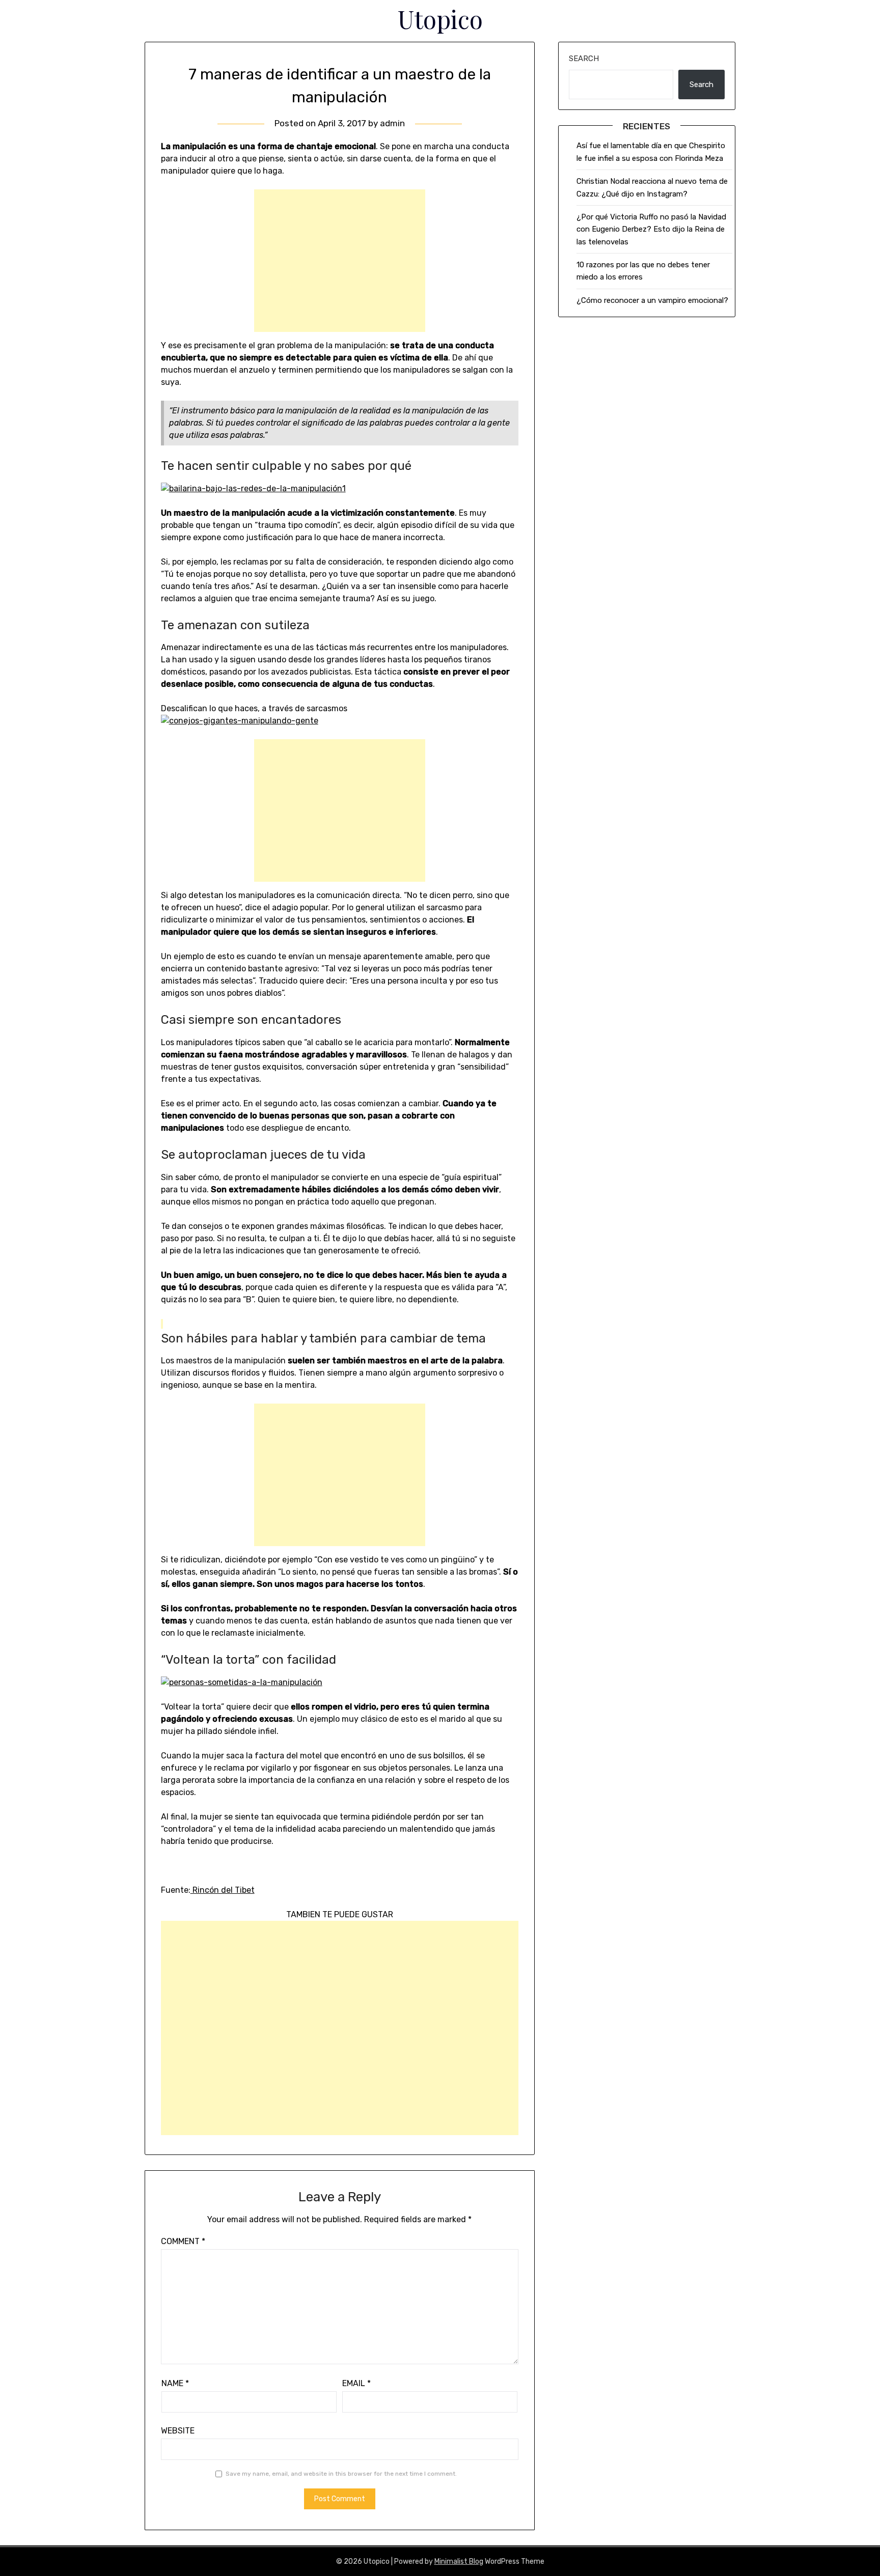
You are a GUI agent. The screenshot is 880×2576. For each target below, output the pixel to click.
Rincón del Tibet (223, 1890)
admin (392, 123)
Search (584, 59)
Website (178, 2431)
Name (175, 2383)
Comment (183, 2241)
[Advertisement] (340, 261)
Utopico (440, 19)
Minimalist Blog (459, 2561)
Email (356, 2383)
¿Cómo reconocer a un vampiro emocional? (652, 300)
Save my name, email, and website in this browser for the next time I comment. (341, 2474)
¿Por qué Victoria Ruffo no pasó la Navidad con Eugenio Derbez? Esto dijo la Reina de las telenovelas (651, 229)
